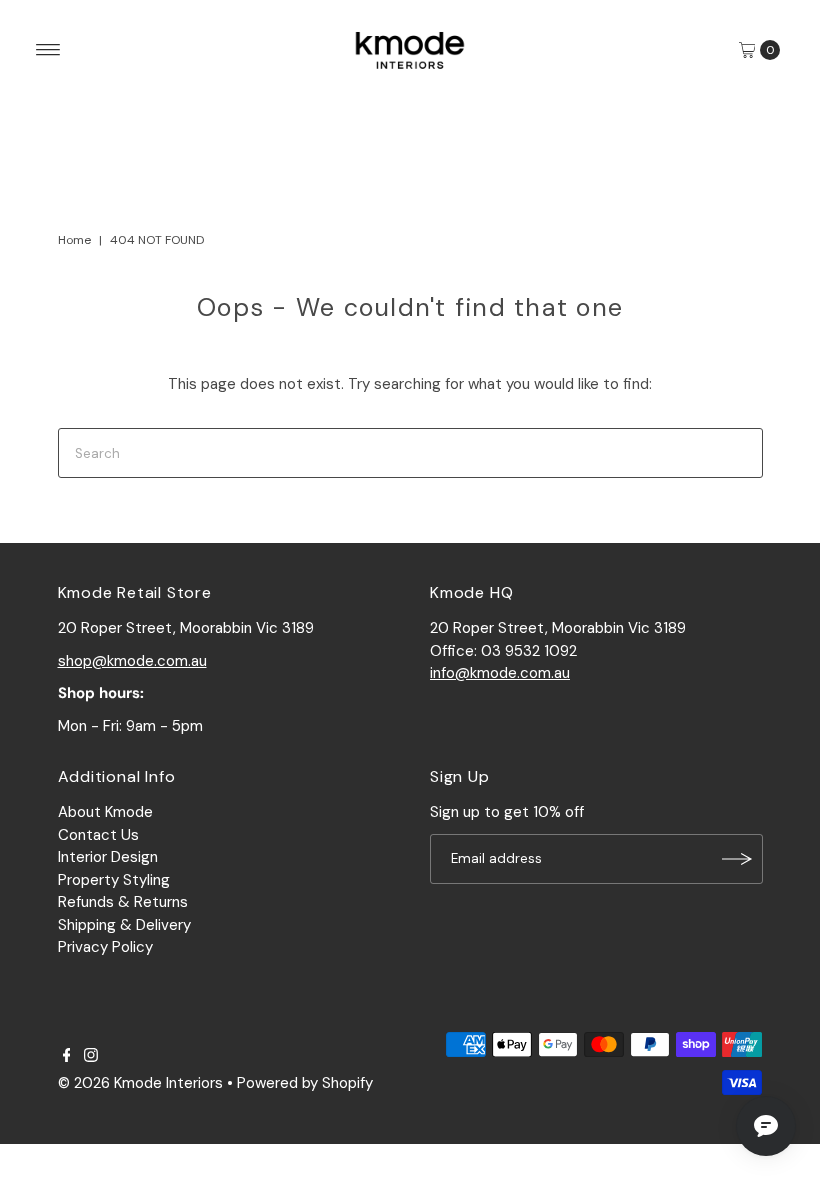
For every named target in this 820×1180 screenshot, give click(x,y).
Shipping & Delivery (124, 925)
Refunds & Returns (123, 902)
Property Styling (114, 880)
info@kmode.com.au (500, 673)
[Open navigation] (48, 50)
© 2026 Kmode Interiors (140, 1083)
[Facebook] (67, 1057)
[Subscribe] (738, 859)
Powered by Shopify (305, 1083)
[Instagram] (91, 1057)
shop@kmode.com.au (132, 661)
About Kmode (105, 812)
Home (74, 240)
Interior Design (108, 857)
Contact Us (98, 835)
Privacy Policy (105, 947)
